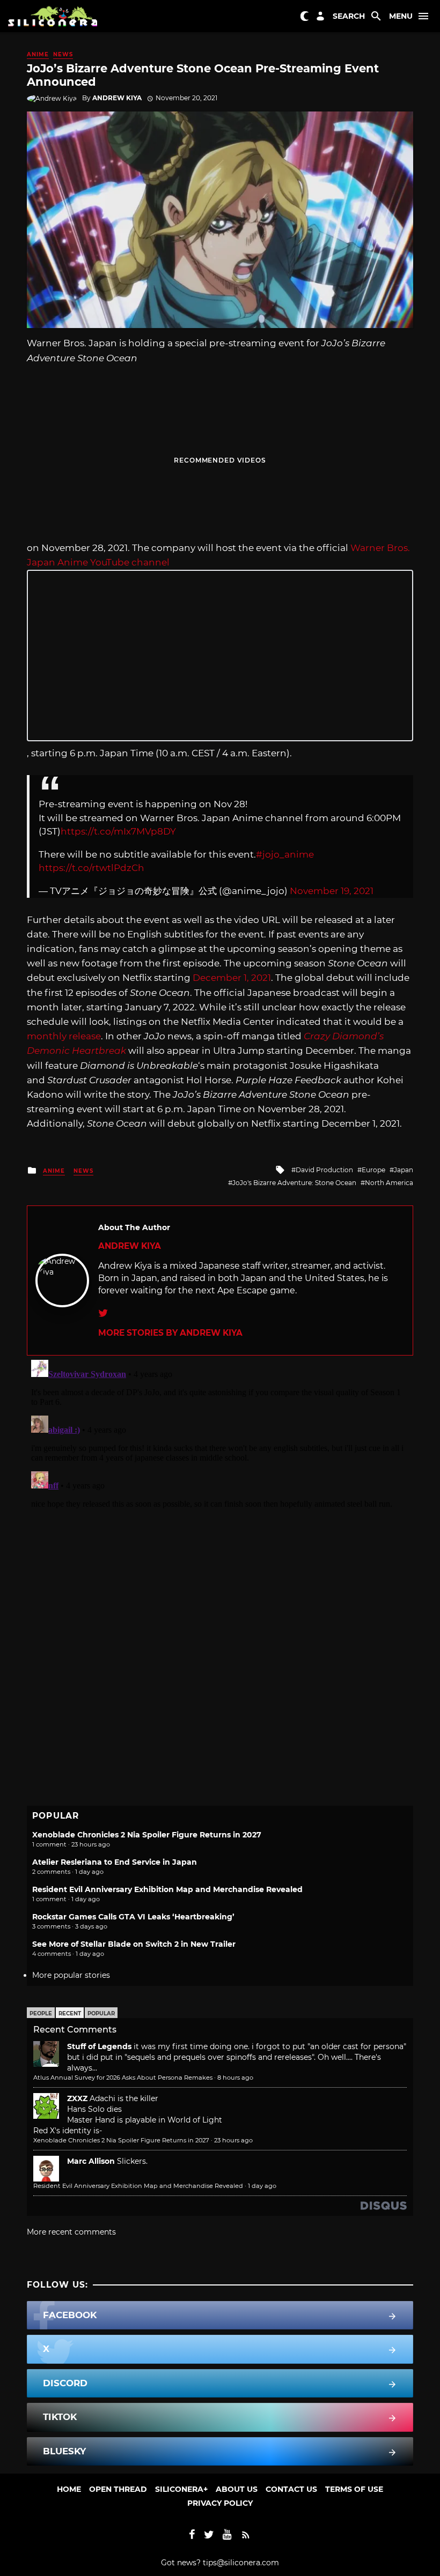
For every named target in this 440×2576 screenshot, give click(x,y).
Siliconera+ (181, 2489)
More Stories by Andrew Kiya (170, 1333)
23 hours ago (233, 2140)
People (41, 2013)
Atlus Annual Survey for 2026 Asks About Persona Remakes (123, 2078)
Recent (70, 2013)
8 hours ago (235, 2078)
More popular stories (71, 1975)
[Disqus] (220, 1490)
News (63, 54)
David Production (324, 1170)
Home (69, 2489)
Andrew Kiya (117, 98)
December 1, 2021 (232, 978)
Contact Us (291, 2489)
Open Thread (118, 2489)
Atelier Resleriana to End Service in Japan (115, 1862)
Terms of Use (354, 2489)
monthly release (64, 1036)
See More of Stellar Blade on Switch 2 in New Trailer (134, 1944)
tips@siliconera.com (241, 2563)
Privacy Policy (220, 2503)
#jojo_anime (285, 854)
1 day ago (262, 2186)
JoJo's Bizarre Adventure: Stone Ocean (294, 1183)
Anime (38, 54)
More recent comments (71, 2232)
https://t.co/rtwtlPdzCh (91, 868)
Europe (373, 1170)
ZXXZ (77, 2098)
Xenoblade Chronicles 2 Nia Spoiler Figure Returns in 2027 (147, 1835)
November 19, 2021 (332, 891)
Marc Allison (91, 2161)
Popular (101, 2013)
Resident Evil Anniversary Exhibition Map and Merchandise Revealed (167, 1889)
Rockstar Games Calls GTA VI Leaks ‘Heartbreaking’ (133, 1917)
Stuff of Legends (99, 2046)
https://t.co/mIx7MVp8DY (118, 831)
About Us (237, 2489)
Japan (404, 1170)
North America (389, 1183)
